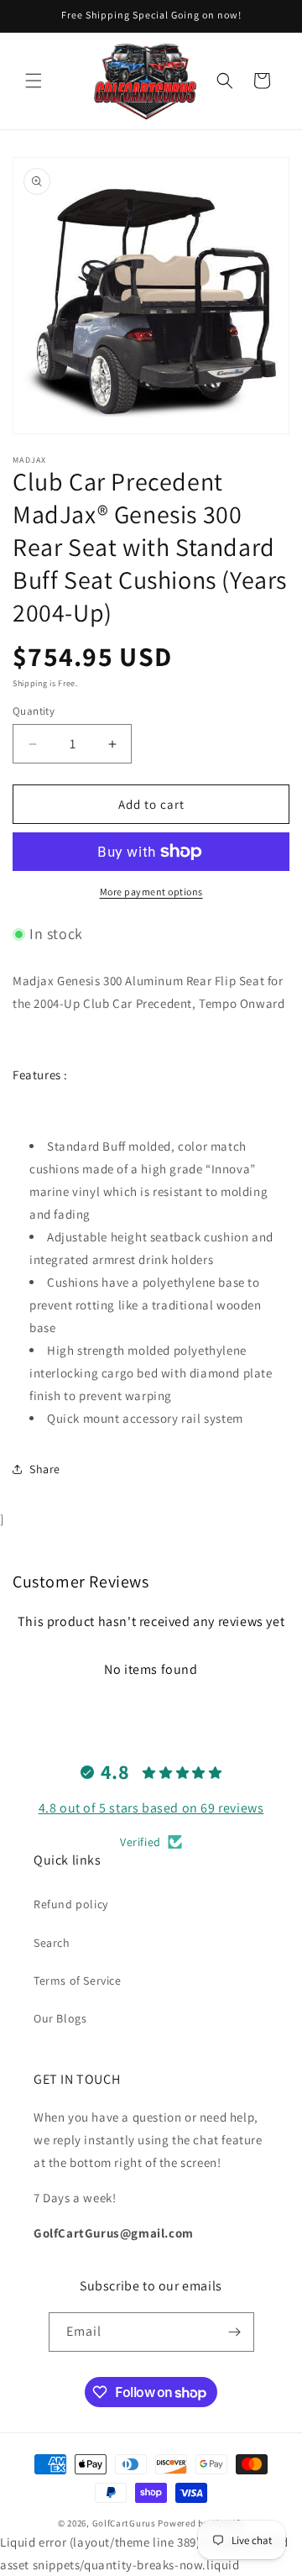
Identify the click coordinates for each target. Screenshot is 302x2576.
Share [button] (45, 1469)
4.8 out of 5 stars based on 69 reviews (151, 1808)
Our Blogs (60, 2018)
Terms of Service (78, 1981)
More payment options (151, 892)
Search (52, 1943)
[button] (34, 81)
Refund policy (71, 1904)
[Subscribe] (235, 2332)
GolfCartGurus (124, 2523)
